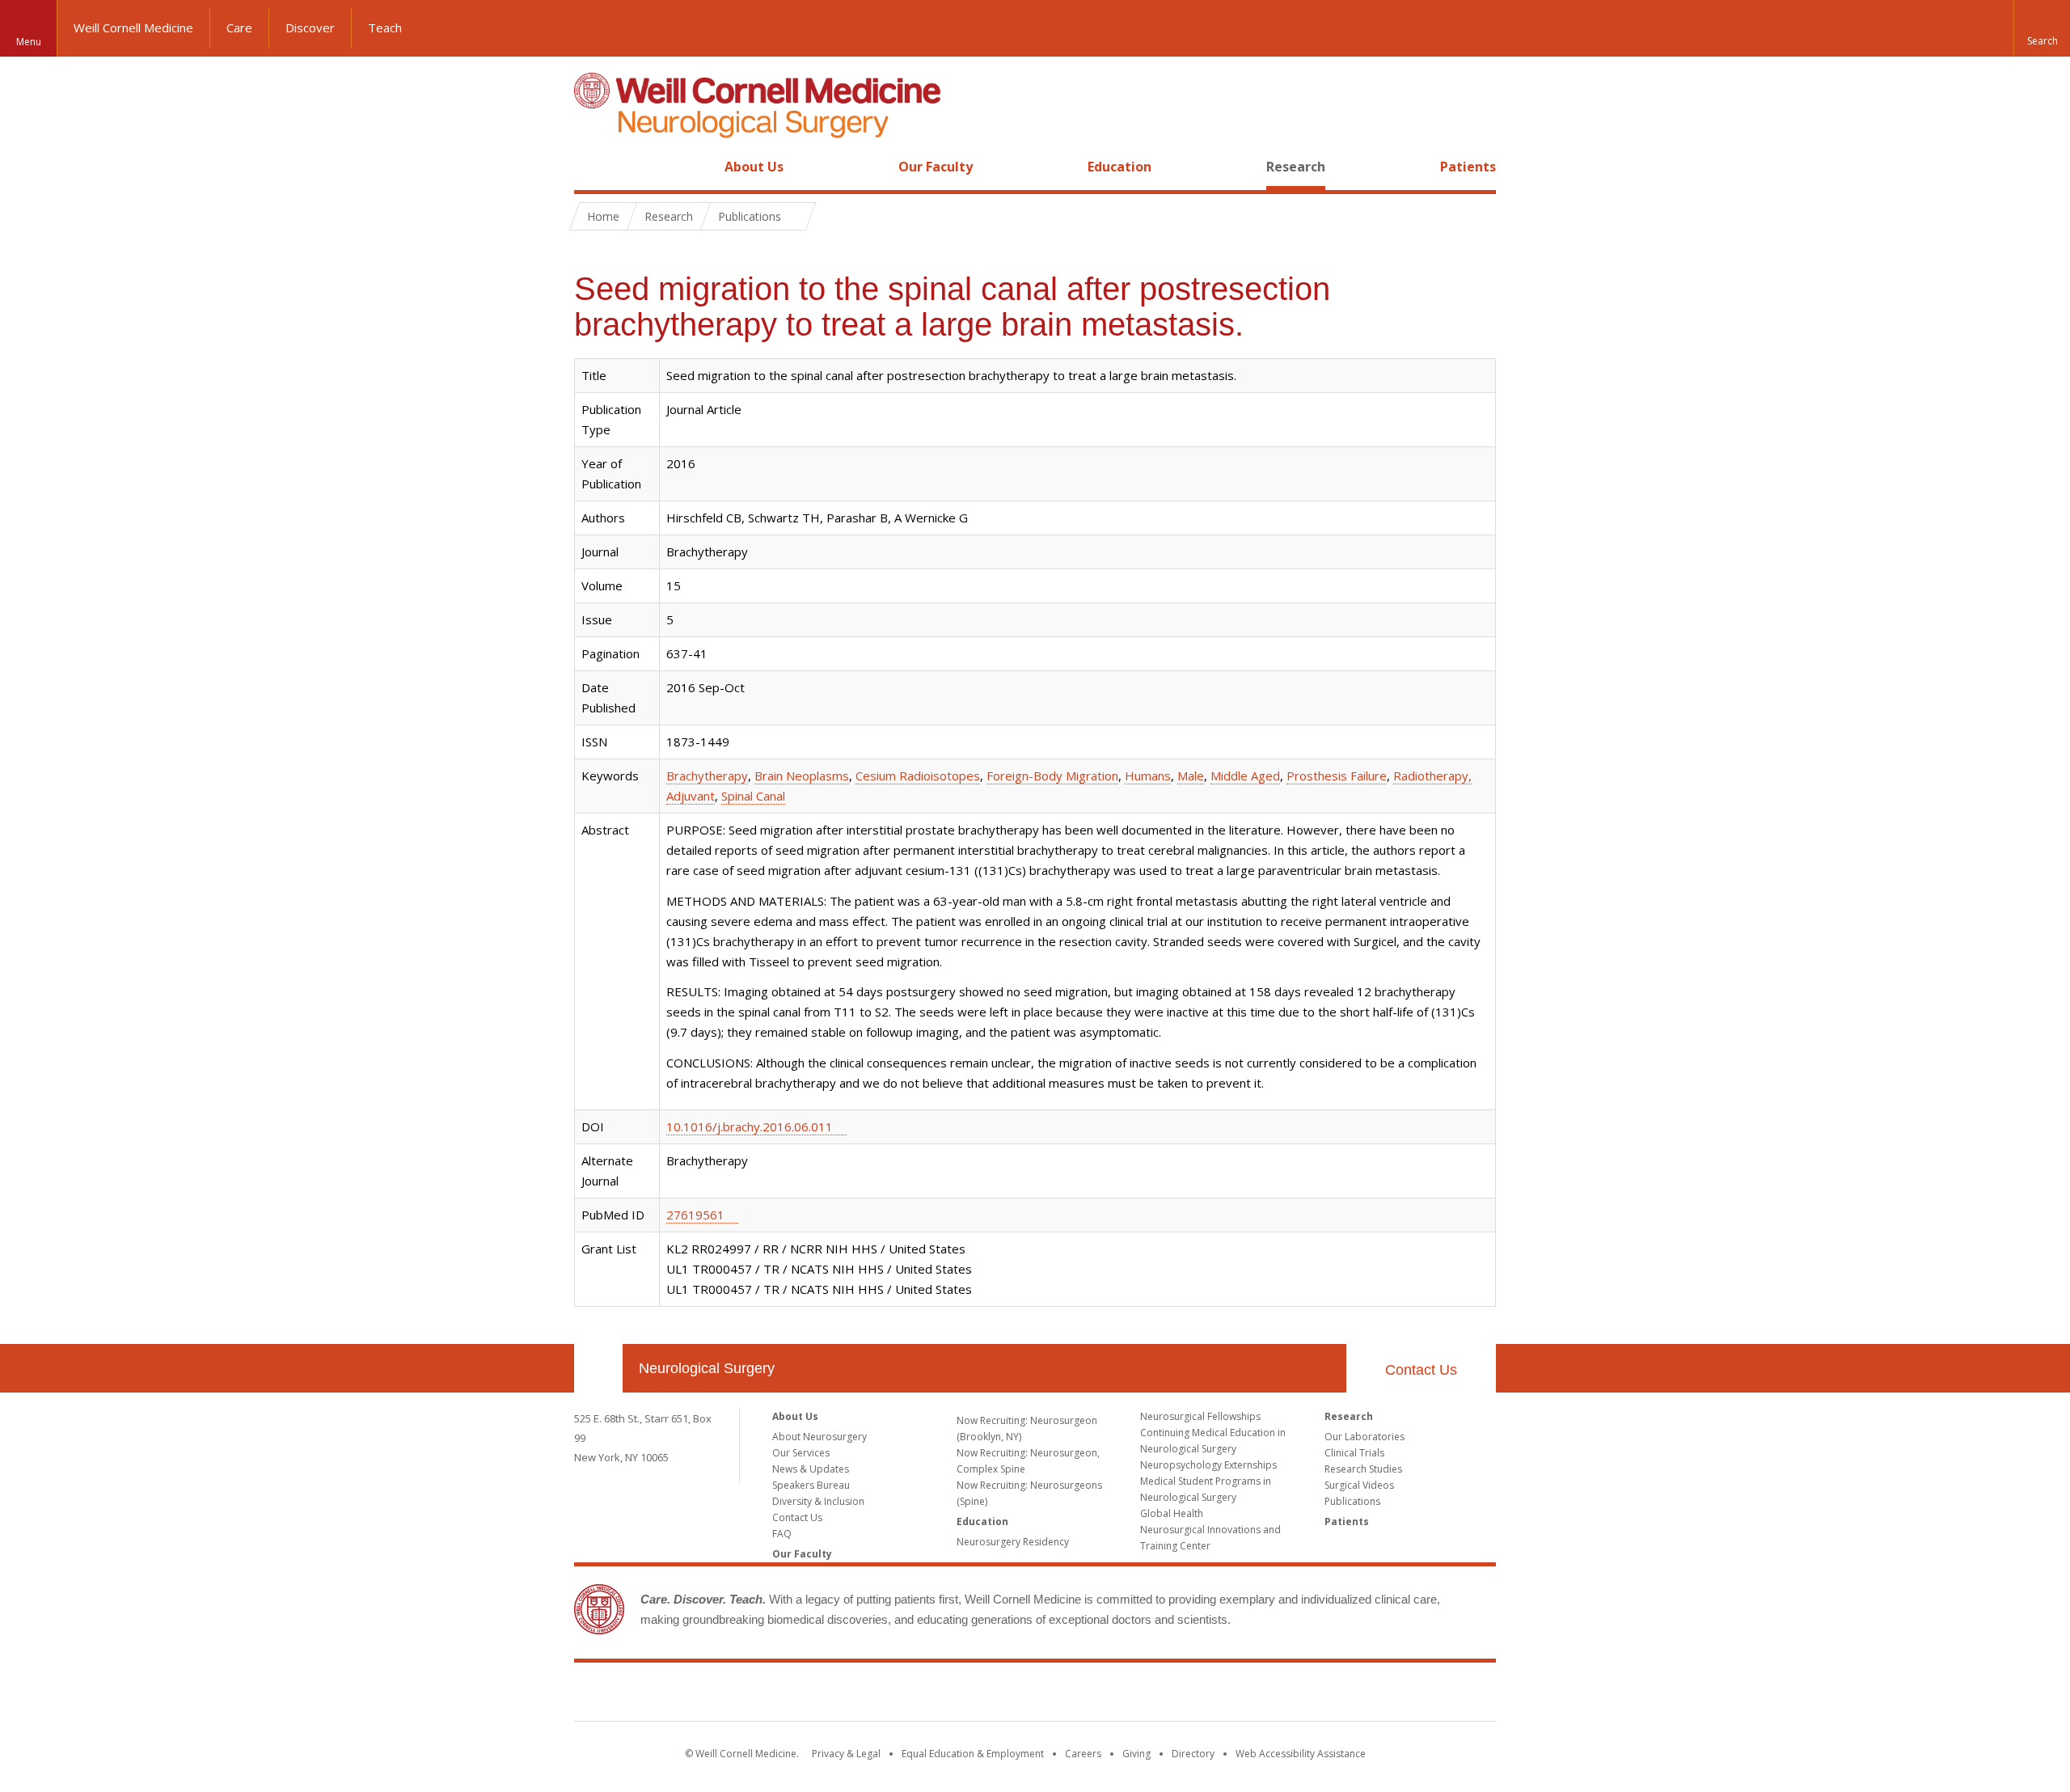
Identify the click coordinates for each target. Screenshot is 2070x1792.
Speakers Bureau (811, 1485)
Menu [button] (29, 42)
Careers (1083, 1754)
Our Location (598, 1368)
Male (1191, 776)
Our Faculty (936, 167)
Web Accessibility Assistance (1301, 1754)
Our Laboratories (1365, 1437)
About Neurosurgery (820, 1437)
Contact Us (1421, 1370)
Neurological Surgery (707, 1368)
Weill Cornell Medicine (133, 27)
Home (592, 167)
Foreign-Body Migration (1052, 776)
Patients (1468, 167)
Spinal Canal (753, 796)
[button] (2042, 28)
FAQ (782, 1534)
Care (239, 27)
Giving (1136, 1754)
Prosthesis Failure (1337, 776)
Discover (310, 27)
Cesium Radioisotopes (918, 776)
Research (1296, 167)
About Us (754, 167)
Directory (1193, 1754)
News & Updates (811, 1469)
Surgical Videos (1359, 1485)
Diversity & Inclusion (818, 1501)
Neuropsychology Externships (1208, 1465)
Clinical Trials (1354, 1453)
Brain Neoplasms (802, 776)
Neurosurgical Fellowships (1200, 1416)
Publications (1352, 1501)
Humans (1148, 776)
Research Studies (1363, 1469)
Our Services (801, 1453)
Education (1119, 167)
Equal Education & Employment (973, 1754)
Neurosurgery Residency (1013, 1542)
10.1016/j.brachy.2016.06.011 (750, 1126)
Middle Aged (1245, 776)
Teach (385, 27)
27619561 (695, 1215)
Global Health (1172, 1513)
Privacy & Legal (846, 1754)
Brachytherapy (707, 776)
